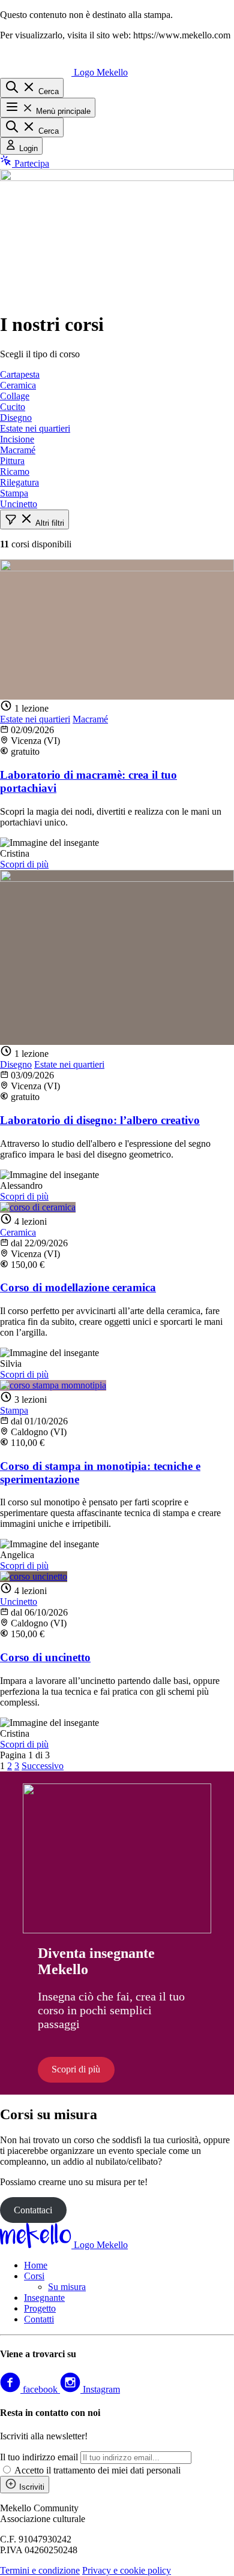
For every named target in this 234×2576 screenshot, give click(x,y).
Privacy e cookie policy (127, 2570)
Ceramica (18, 385)
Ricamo (15, 471)
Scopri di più (24, 864)
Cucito (13, 407)
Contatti (39, 2319)
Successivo (43, 1766)
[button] (34, 519)
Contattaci (33, 2210)
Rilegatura (19, 482)
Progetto (40, 2308)
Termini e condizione (40, 2570)
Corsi (34, 2276)
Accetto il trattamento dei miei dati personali (97, 2470)
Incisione (17, 439)
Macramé (18, 450)
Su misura (67, 2287)
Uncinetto (19, 504)
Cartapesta (20, 374)
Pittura (12, 461)
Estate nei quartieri (35, 428)
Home (36, 2265)
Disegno (16, 418)
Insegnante (44, 2298)
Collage (15, 396)
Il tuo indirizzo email (39, 2457)
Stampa (14, 493)
